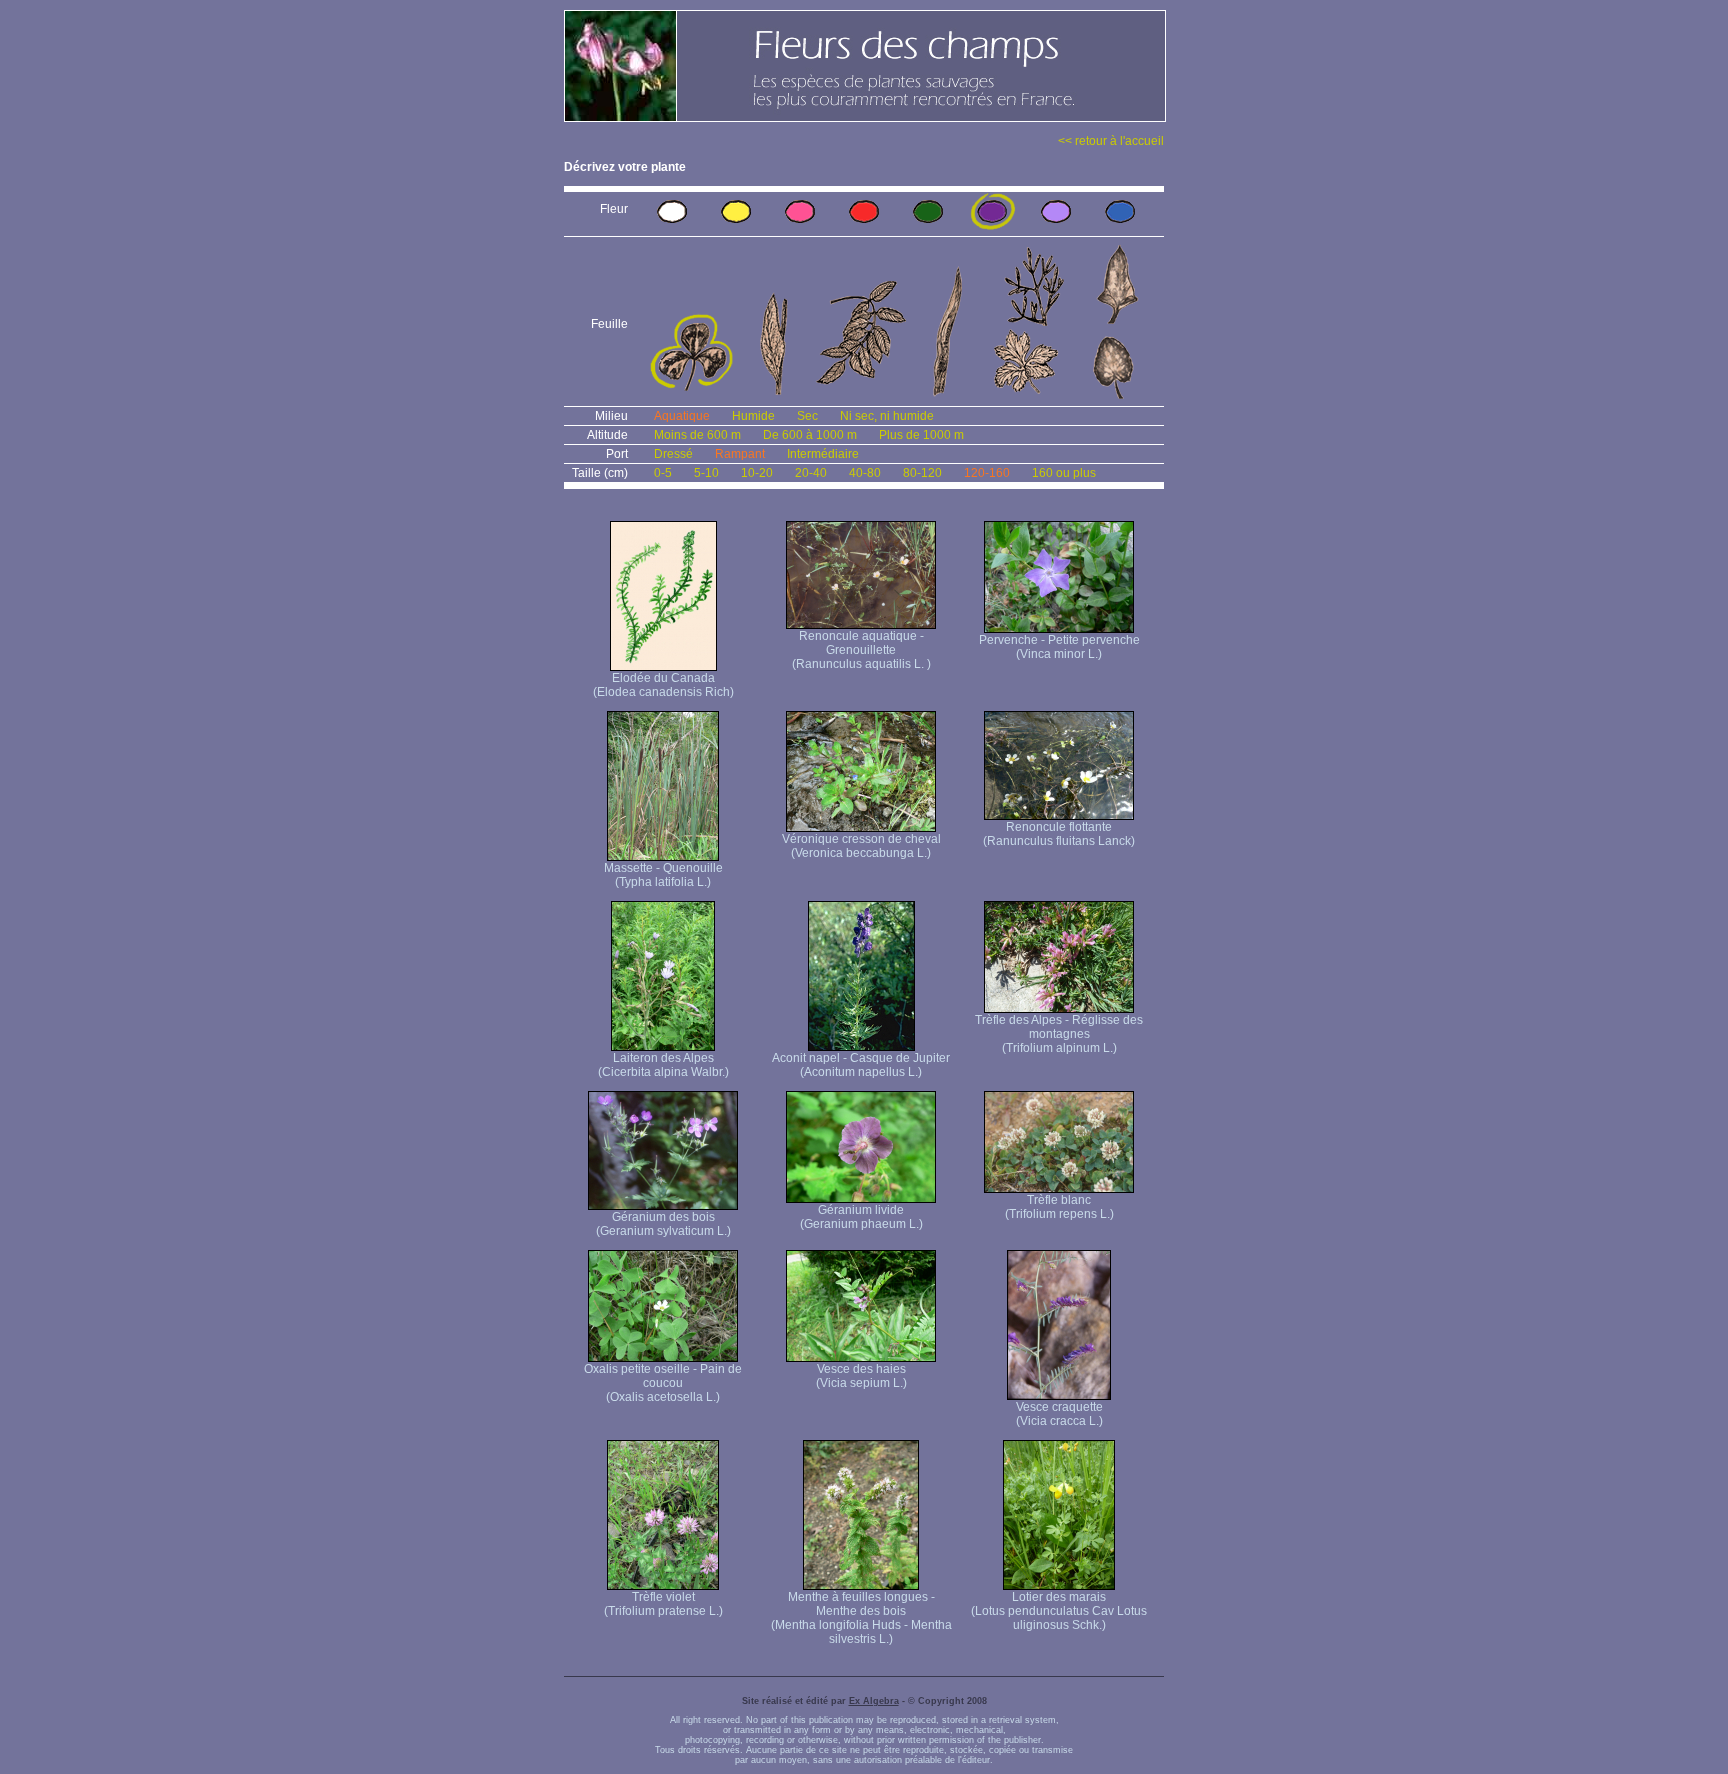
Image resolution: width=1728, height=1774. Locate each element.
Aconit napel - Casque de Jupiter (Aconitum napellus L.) (861, 1065)
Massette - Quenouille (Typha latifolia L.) (663, 875)
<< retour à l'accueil (1111, 141)
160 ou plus (1064, 473)
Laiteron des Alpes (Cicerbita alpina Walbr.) (663, 1065)
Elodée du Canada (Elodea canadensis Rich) (663, 685)
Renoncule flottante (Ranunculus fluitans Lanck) (1059, 834)
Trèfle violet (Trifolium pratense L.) (663, 1604)
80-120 (922, 473)
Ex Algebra (874, 1701)
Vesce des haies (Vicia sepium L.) (861, 1376)
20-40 (811, 473)
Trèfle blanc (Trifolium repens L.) (1059, 1207)
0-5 (663, 473)
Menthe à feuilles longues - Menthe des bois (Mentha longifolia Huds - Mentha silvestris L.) (861, 1618)
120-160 (987, 473)
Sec (807, 416)
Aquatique (682, 416)
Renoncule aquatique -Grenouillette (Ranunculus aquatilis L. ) (861, 650)
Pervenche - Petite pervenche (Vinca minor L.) (1059, 647)
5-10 (706, 473)
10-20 (757, 473)
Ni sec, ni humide (887, 416)
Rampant (740, 454)
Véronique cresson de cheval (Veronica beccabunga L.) (861, 846)
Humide (753, 416)
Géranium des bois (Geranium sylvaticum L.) (663, 1224)
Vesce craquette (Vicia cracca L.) (1059, 1414)
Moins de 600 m (697, 435)
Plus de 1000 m (921, 435)
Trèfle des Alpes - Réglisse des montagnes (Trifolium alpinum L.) (1059, 1034)
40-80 (865, 473)
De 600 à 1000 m (810, 435)
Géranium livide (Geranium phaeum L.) (861, 1217)
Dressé (673, 454)
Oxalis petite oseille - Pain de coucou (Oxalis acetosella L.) (663, 1383)
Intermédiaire (823, 454)
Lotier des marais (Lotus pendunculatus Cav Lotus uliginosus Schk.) (1059, 1611)
